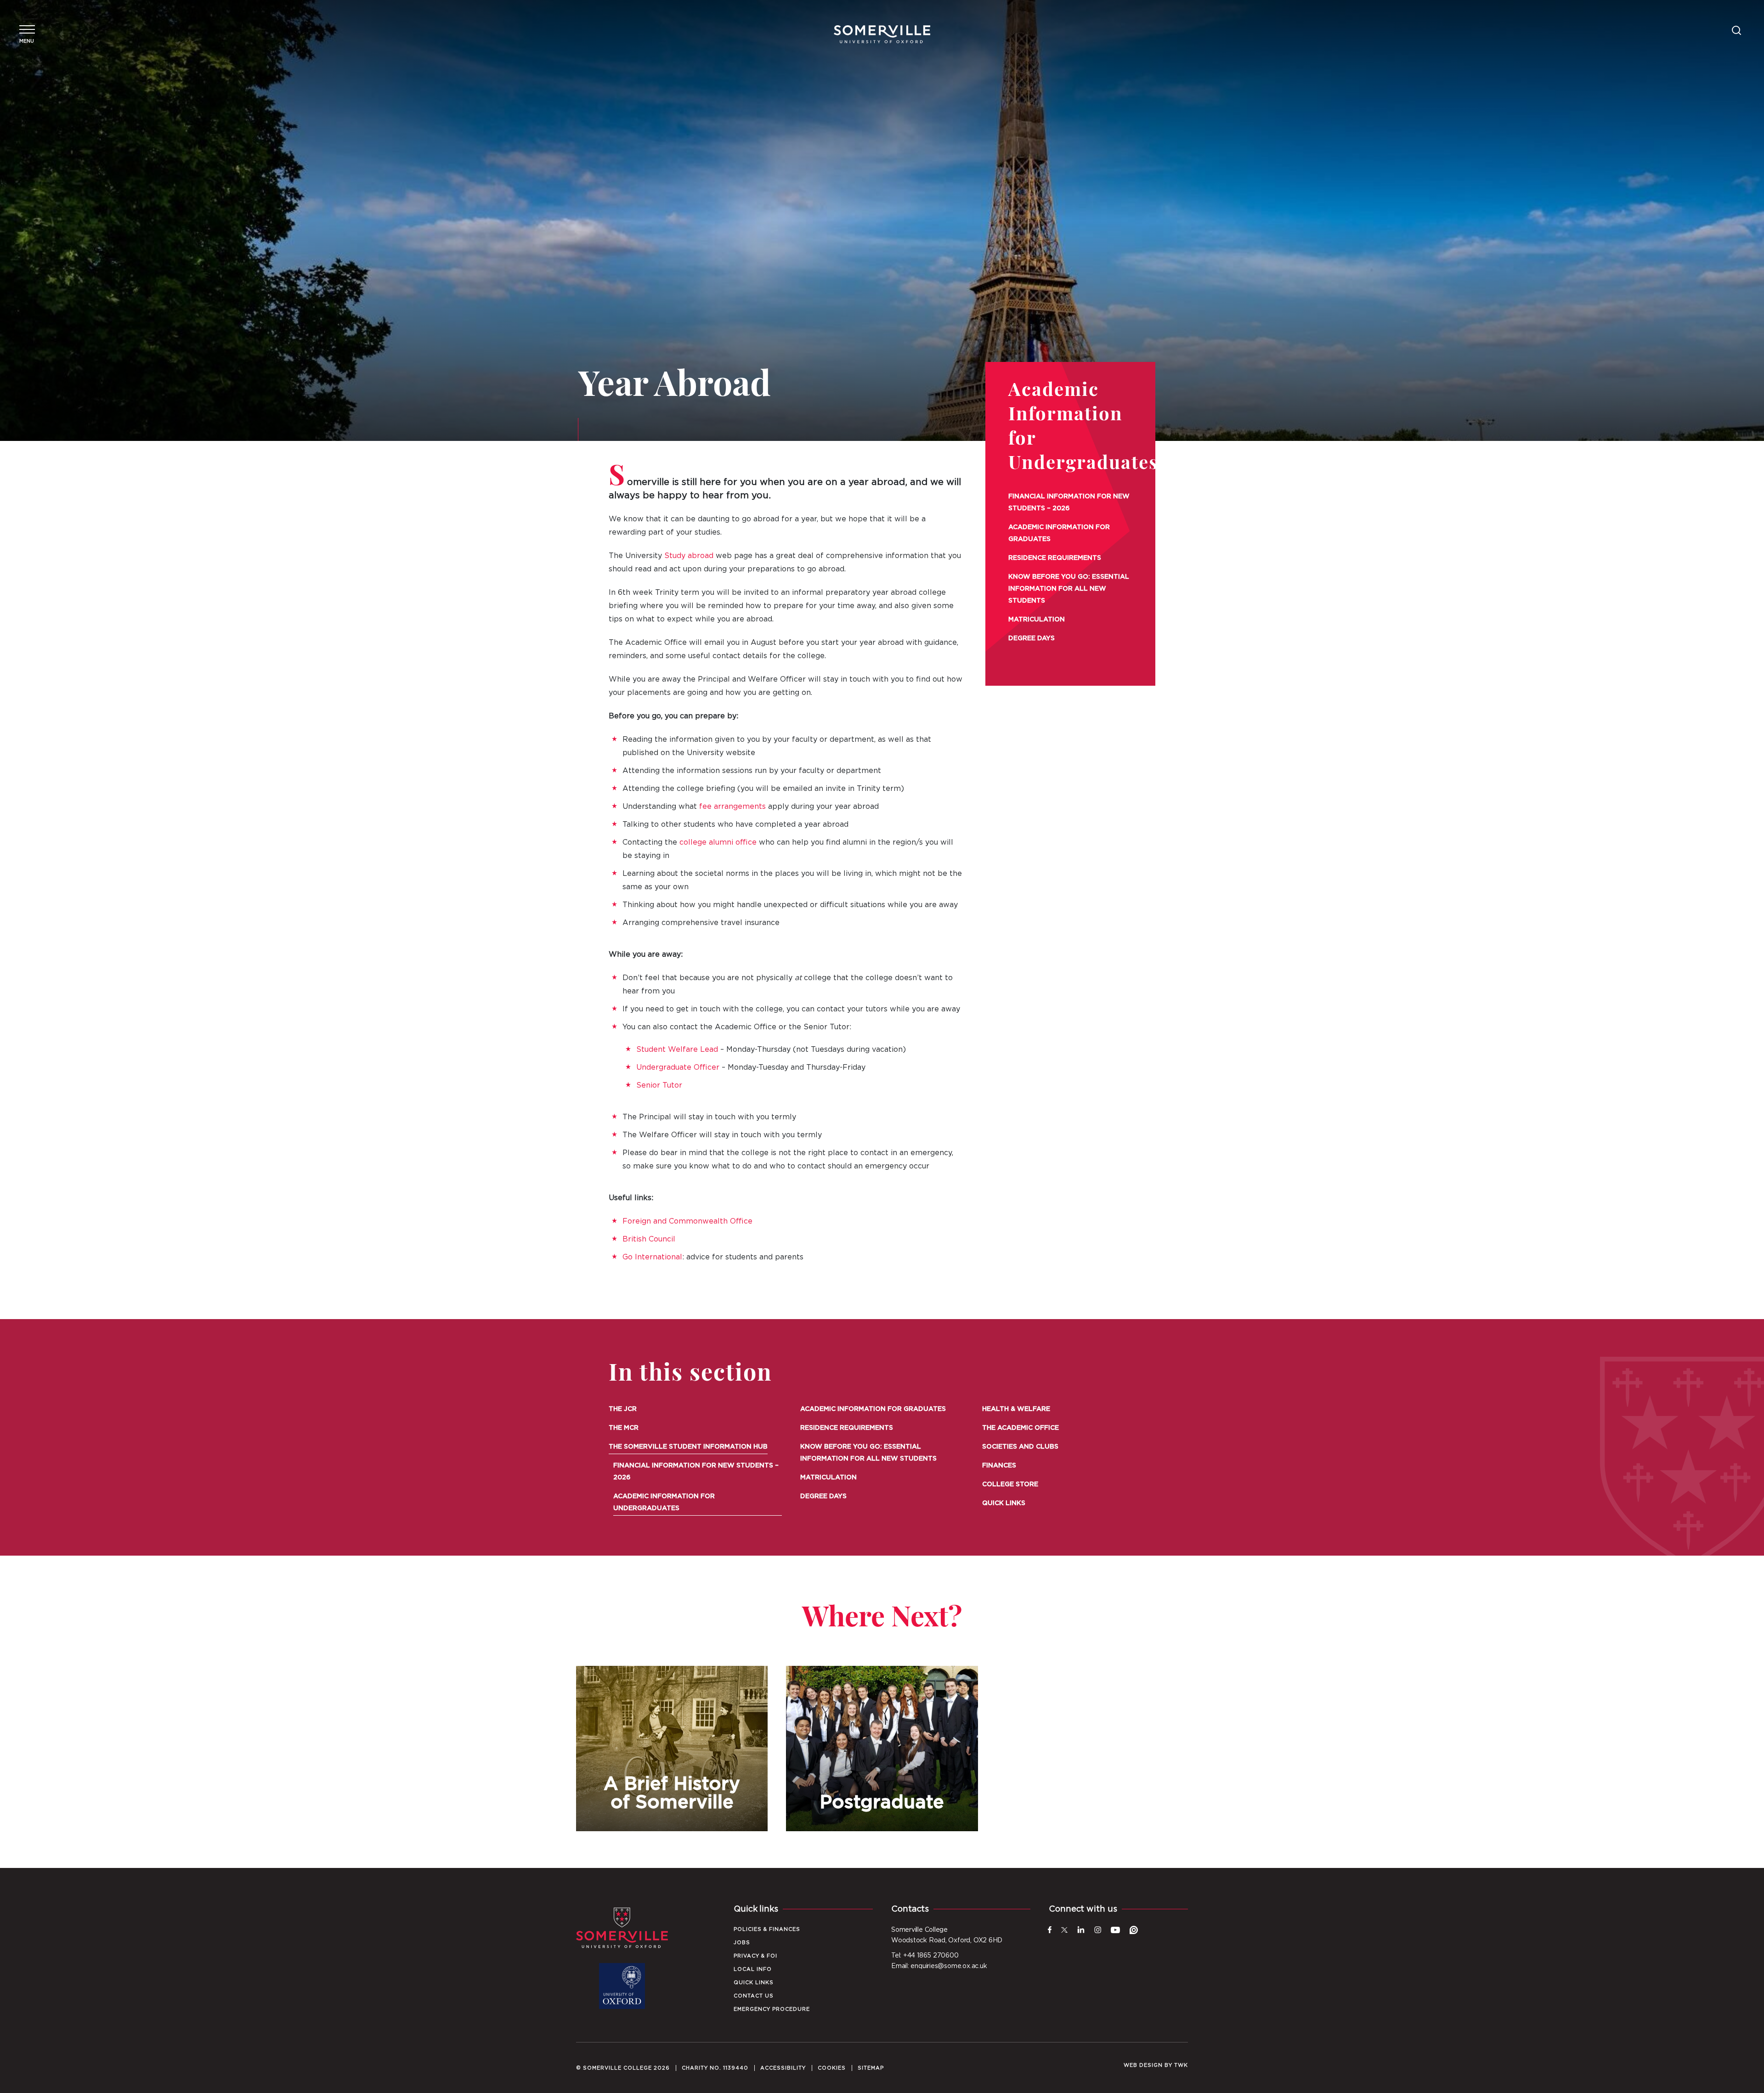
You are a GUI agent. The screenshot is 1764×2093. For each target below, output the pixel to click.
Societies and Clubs (1020, 1447)
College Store (1010, 1484)
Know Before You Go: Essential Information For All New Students (1069, 589)
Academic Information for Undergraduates (664, 1502)
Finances (999, 1466)
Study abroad (689, 556)
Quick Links (1004, 1503)
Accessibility (783, 2068)
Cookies (832, 2068)
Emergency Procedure (772, 2009)
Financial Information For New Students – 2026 (1069, 502)
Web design (1143, 2065)
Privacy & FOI (755, 1956)
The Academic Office (1021, 1428)
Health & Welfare (1016, 1409)
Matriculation (1037, 620)
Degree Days (1032, 638)
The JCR (623, 1409)
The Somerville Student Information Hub (688, 1447)
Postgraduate (882, 1749)
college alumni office (718, 842)
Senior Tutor (659, 1085)
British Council (649, 1239)
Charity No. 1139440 (715, 2068)
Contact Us (754, 1996)
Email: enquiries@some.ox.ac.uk (939, 1966)
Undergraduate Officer (678, 1067)
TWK (1181, 2065)
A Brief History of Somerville (672, 1749)
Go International (652, 1257)
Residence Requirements (1055, 558)
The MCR (624, 1428)
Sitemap (871, 2068)
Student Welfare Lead (677, 1049)
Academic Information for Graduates (1059, 533)
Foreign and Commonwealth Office (687, 1221)
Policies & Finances (767, 1929)
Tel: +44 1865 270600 (925, 1956)
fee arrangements (732, 807)
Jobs (742, 1943)
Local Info (753, 1969)
